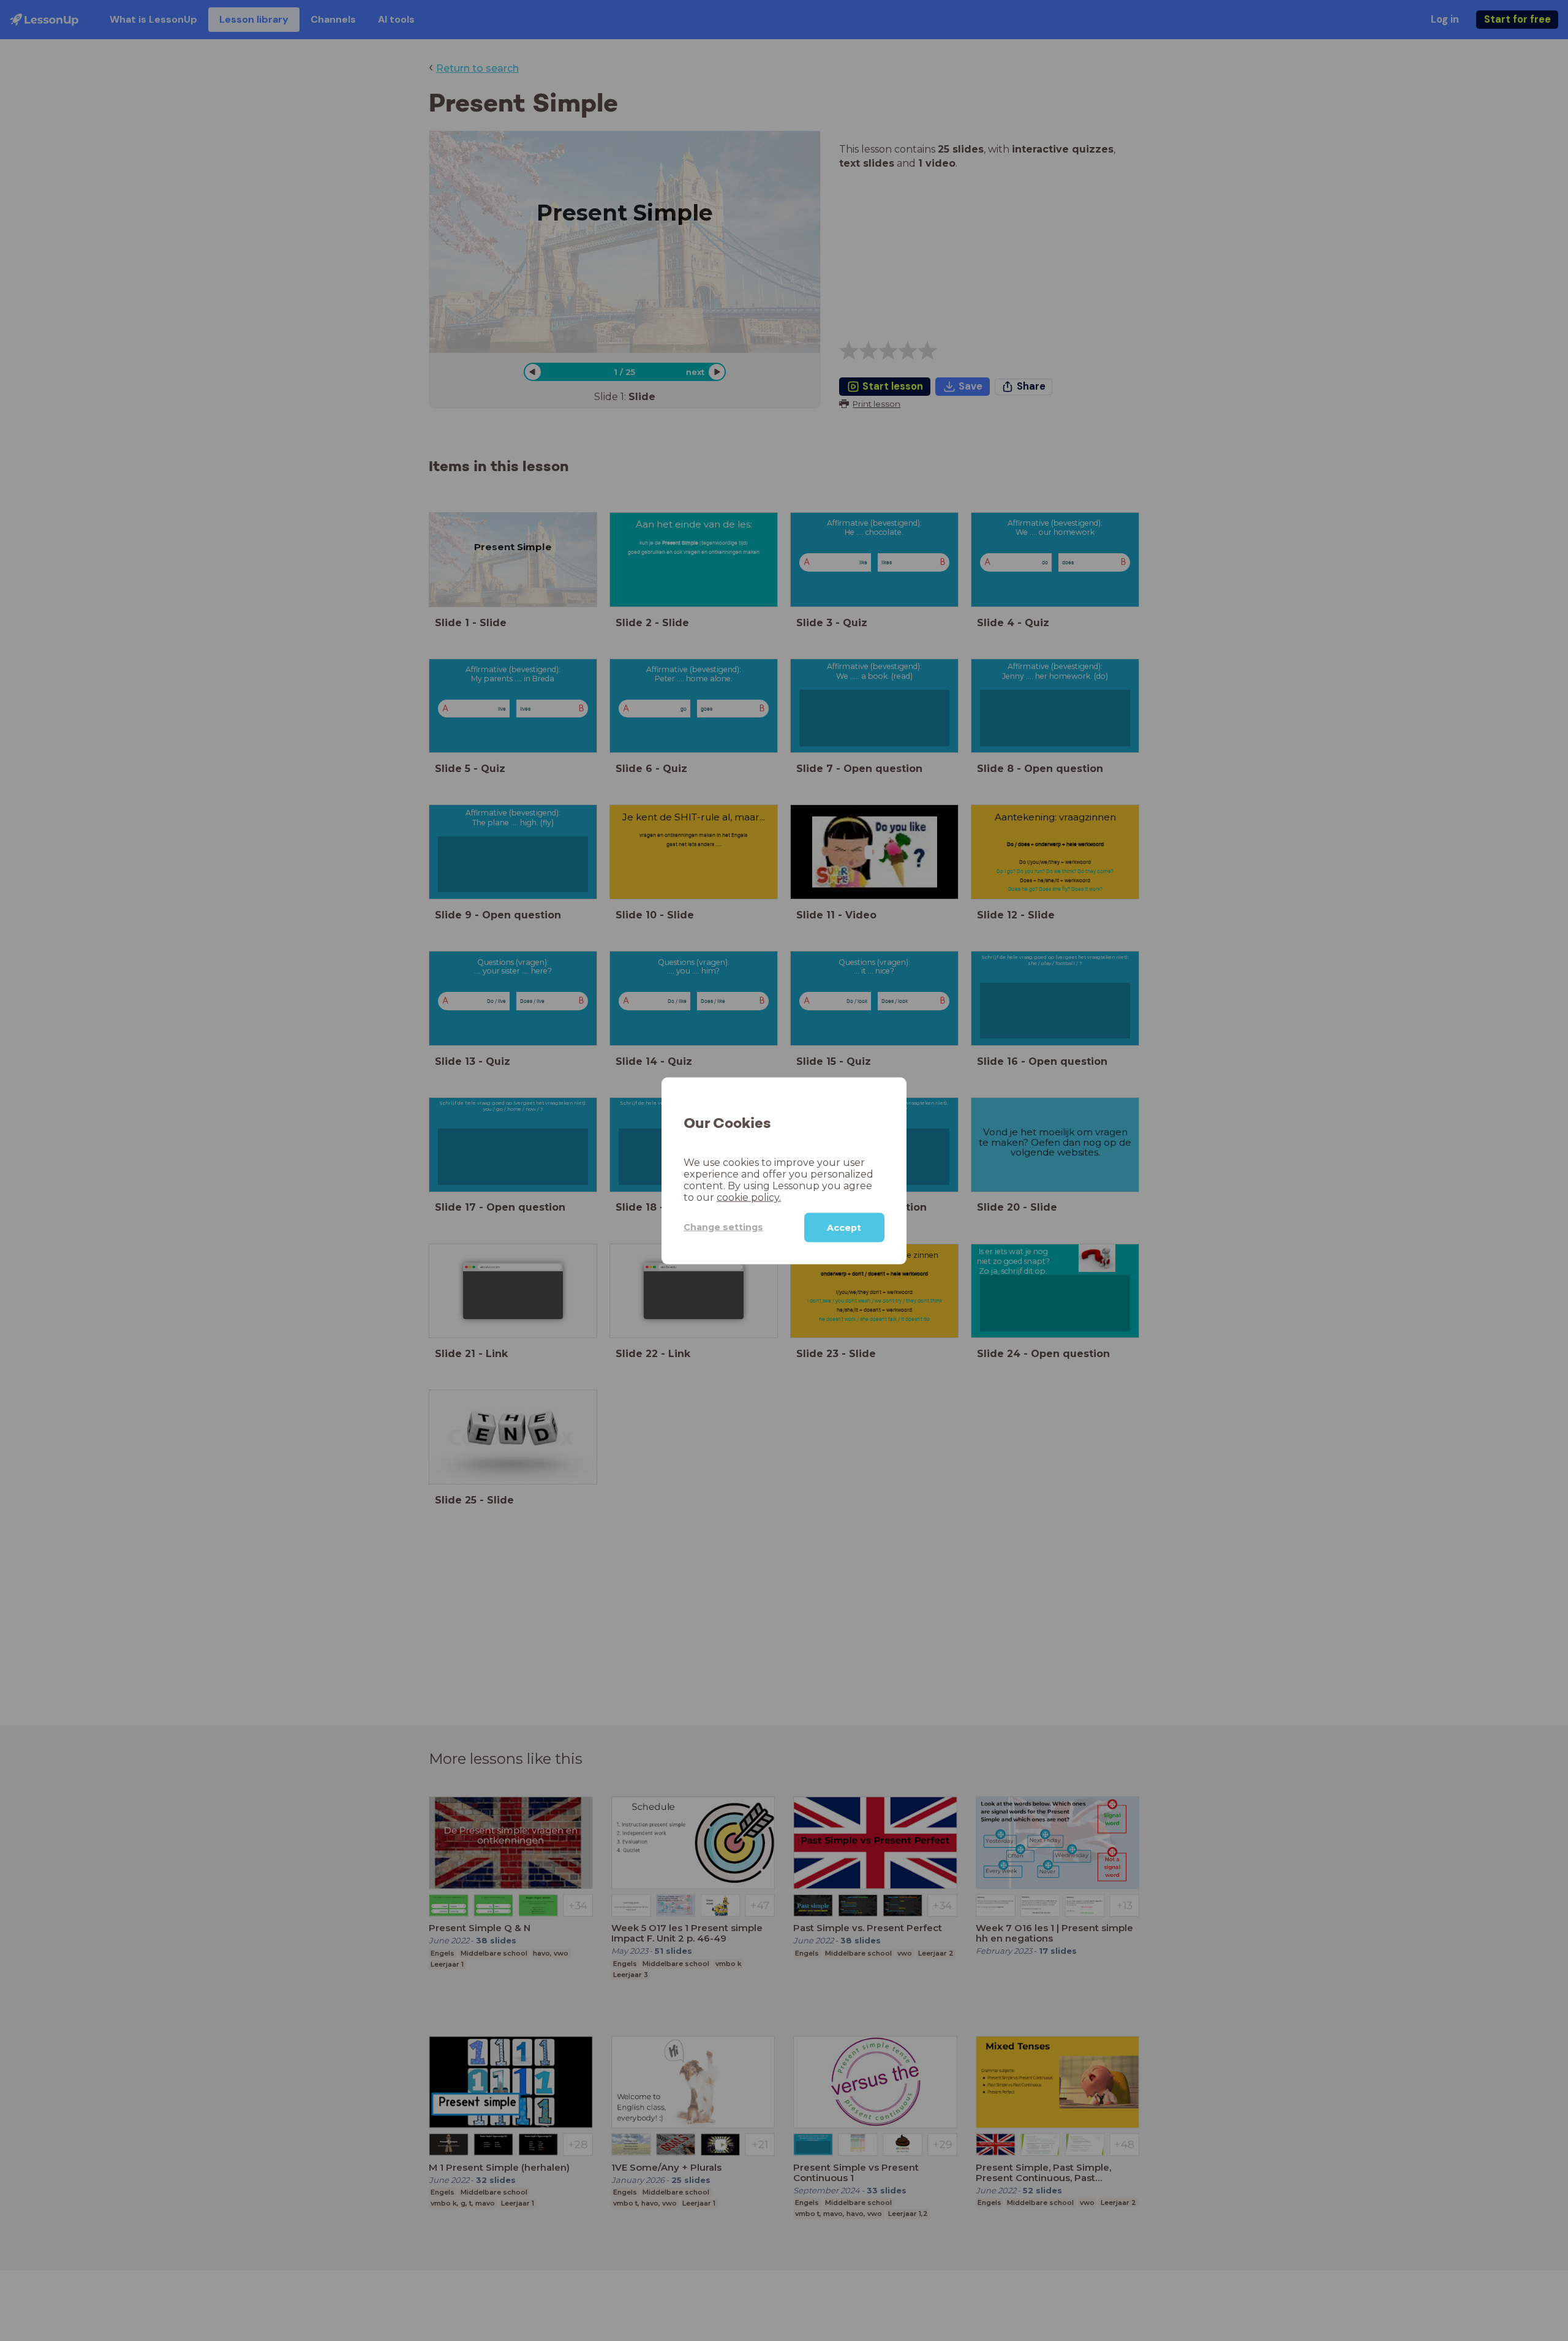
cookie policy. (749, 1197)
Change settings (723, 1227)
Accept (844, 1227)
